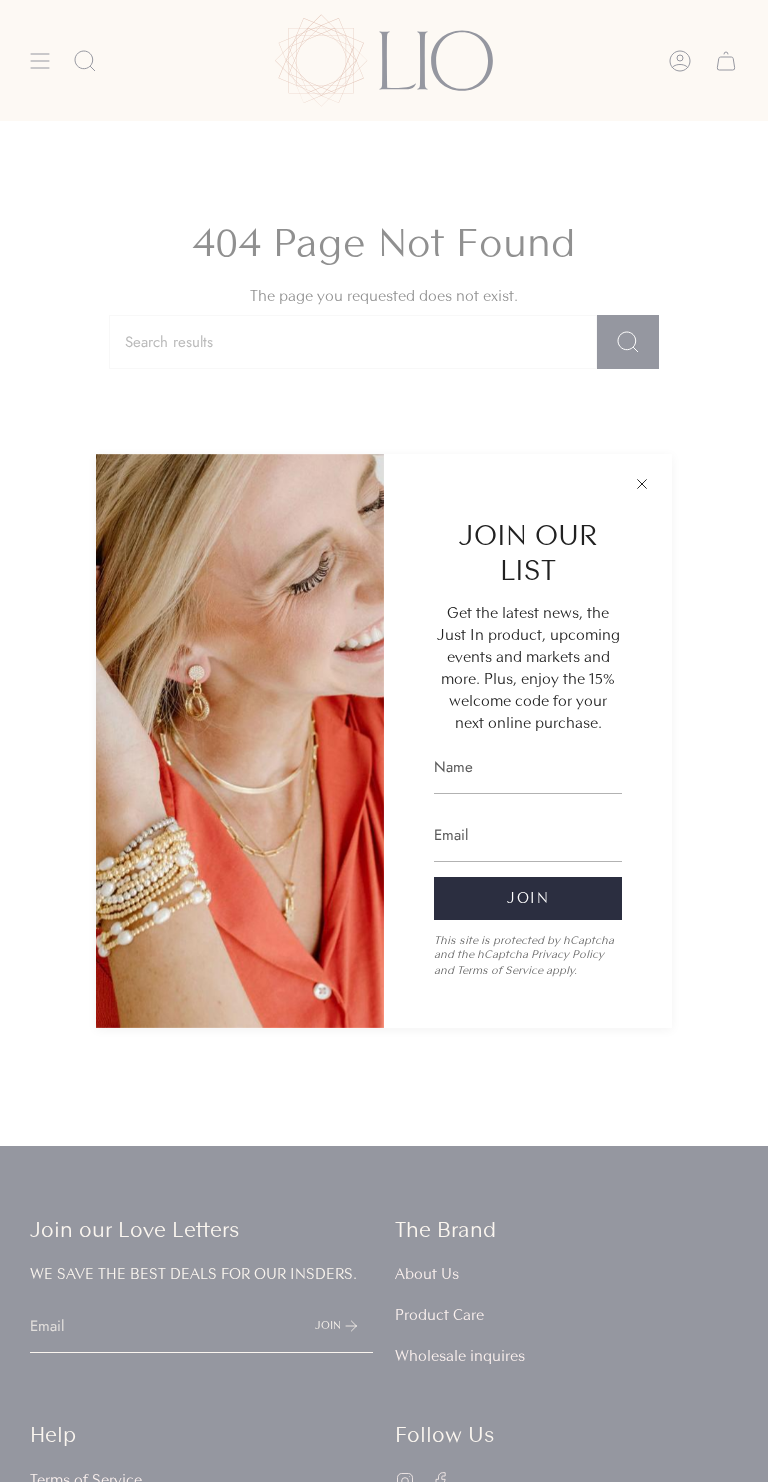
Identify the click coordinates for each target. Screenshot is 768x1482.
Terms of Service (500, 970)
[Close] (642, 484)
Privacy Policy (567, 954)
